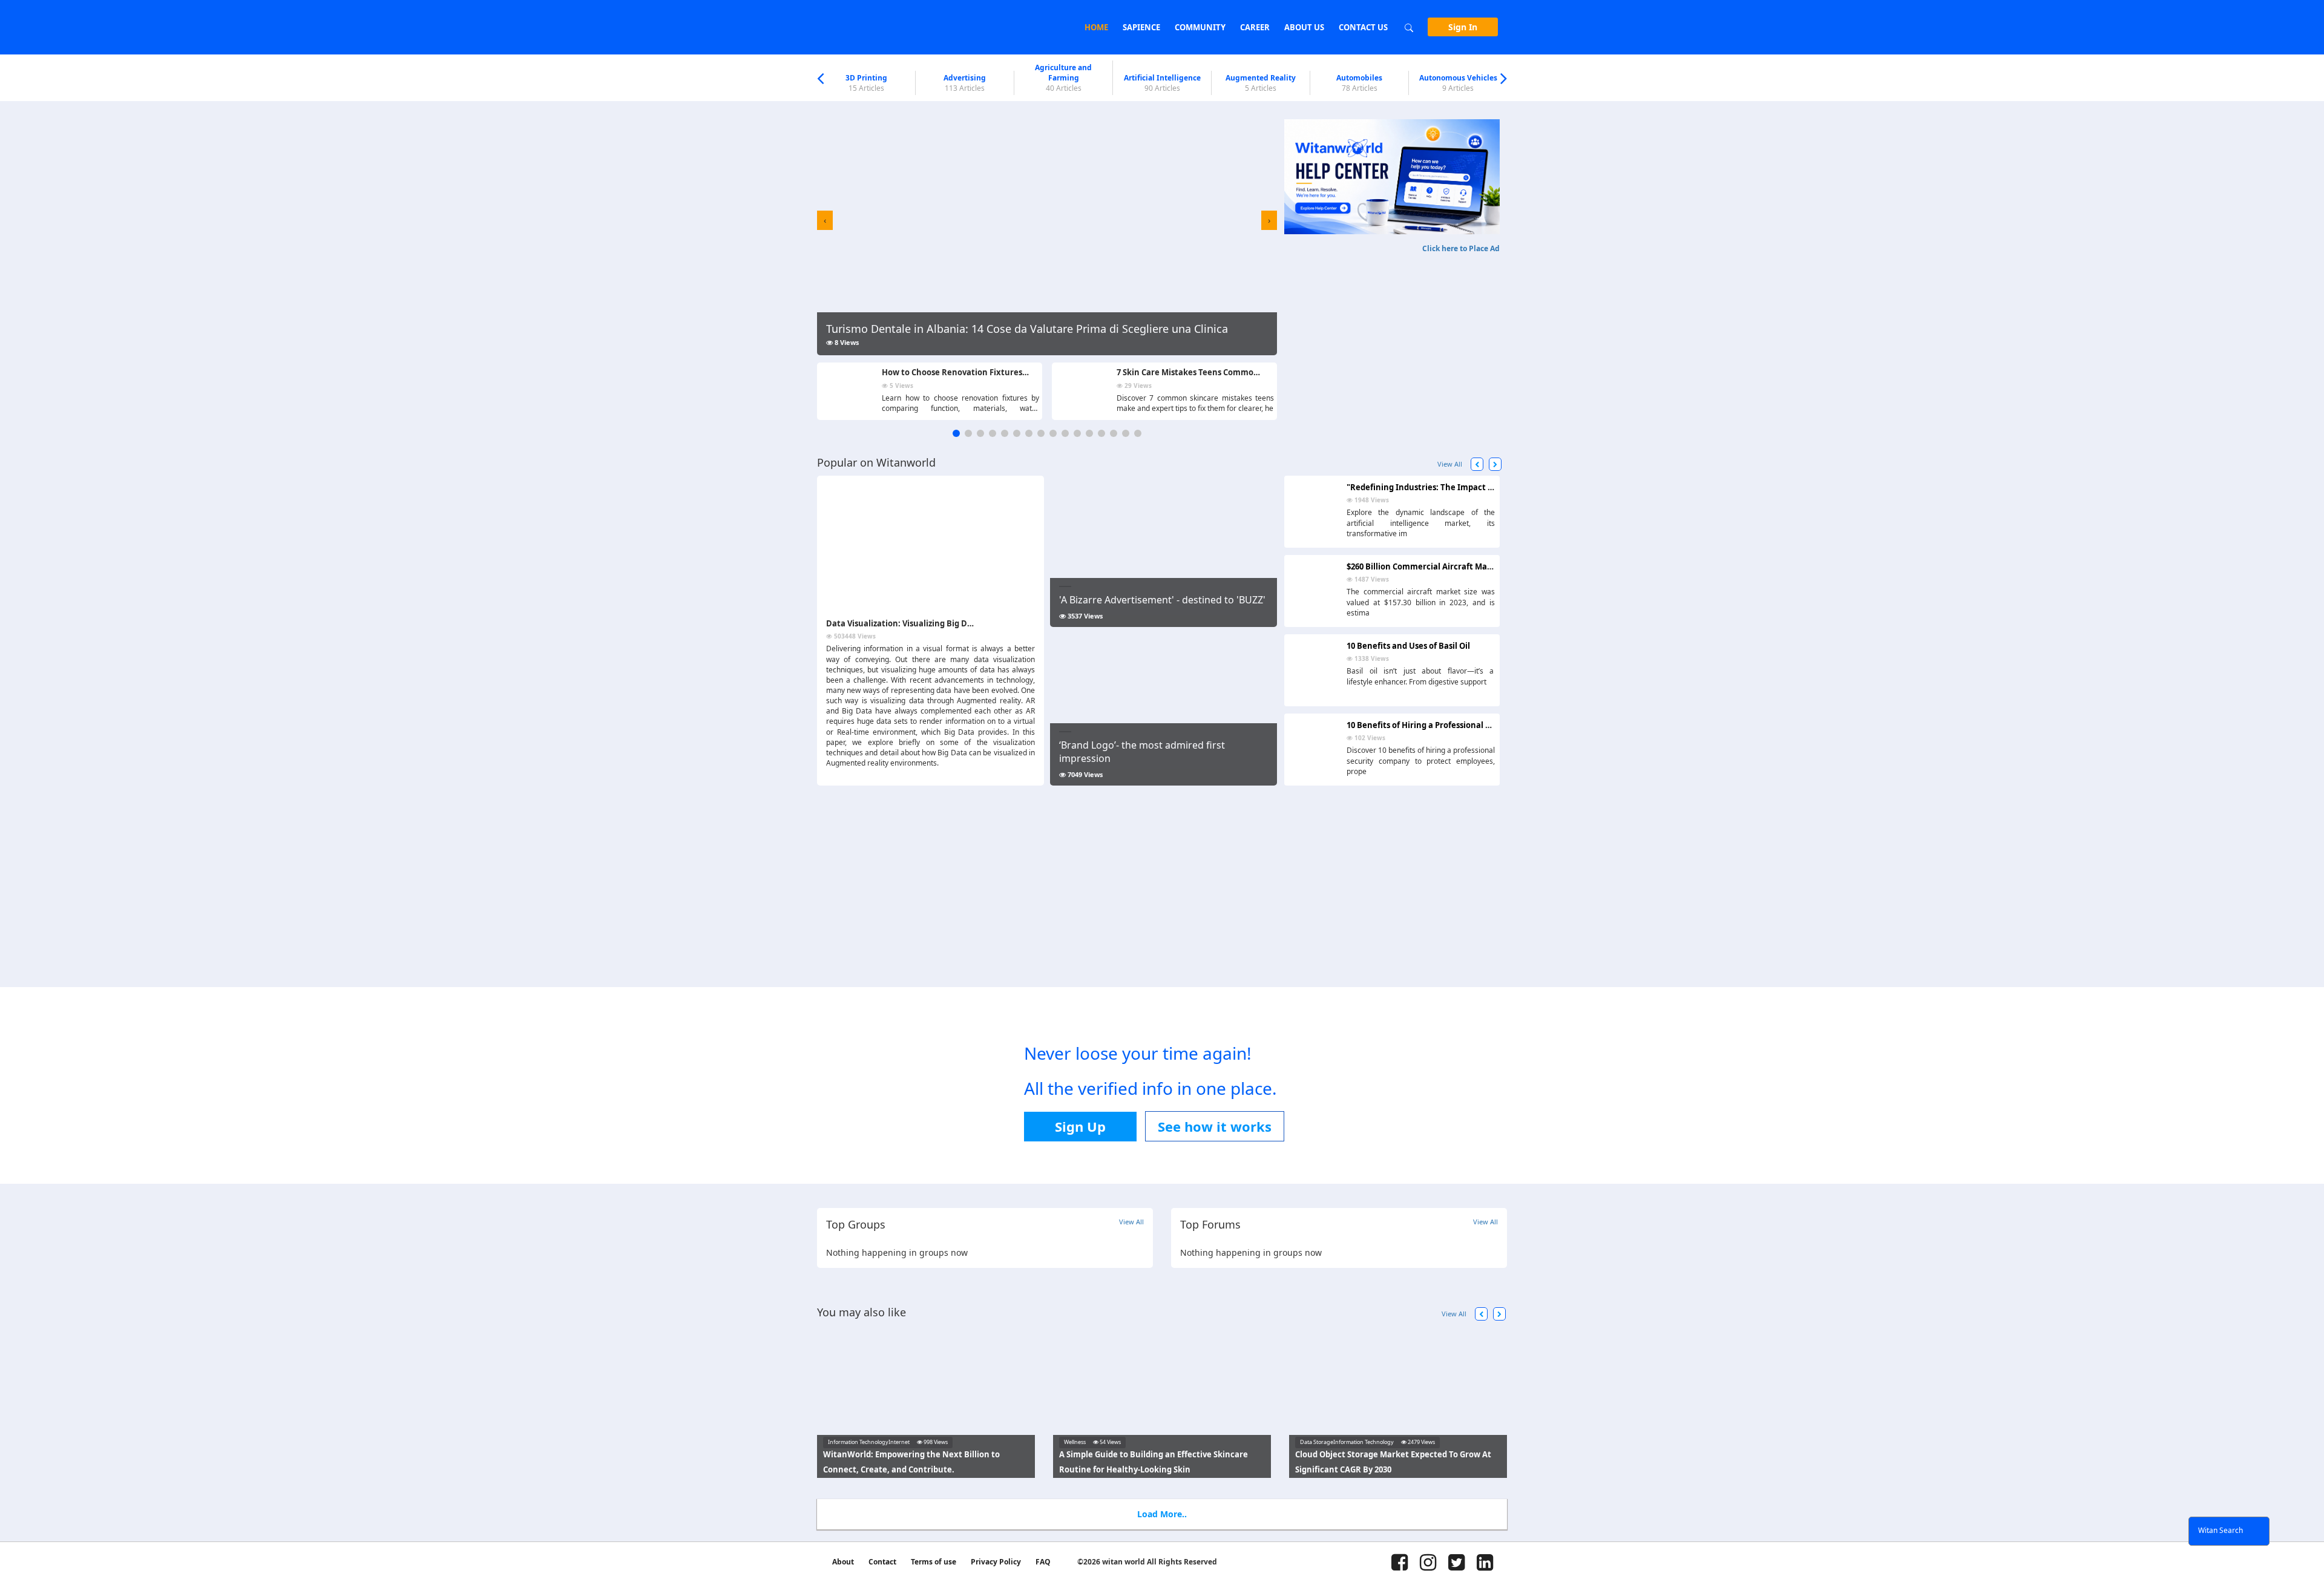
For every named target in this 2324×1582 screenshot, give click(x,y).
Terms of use (934, 1562)
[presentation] (825, 220)
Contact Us (1363, 27)
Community (1200, 27)
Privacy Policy (996, 1562)
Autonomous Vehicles (1458, 83)
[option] (866, 83)
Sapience (1141, 27)
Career (1255, 27)
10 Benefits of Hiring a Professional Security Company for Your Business (1486, 725)
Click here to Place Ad (1461, 248)
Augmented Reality (1261, 83)
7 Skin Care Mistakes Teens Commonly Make (1203, 372)
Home (1096, 27)
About (843, 1562)
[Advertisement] (1392, 339)
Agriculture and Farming (1063, 78)
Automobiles (1359, 83)
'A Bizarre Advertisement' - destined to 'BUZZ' (1162, 600)
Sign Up (1080, 1126)
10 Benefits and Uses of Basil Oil (1408, 646)
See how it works (1215, 1126)
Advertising (965, 83)
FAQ (1043, 1562)
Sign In (1463, 27)
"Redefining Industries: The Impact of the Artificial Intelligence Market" (1489, 487)
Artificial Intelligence (1162, 83)
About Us (1304, 27)
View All (1450, 464)
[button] (956, 433)
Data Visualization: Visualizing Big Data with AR (920, 623)
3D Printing (866, 83)
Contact (882, 1562)
